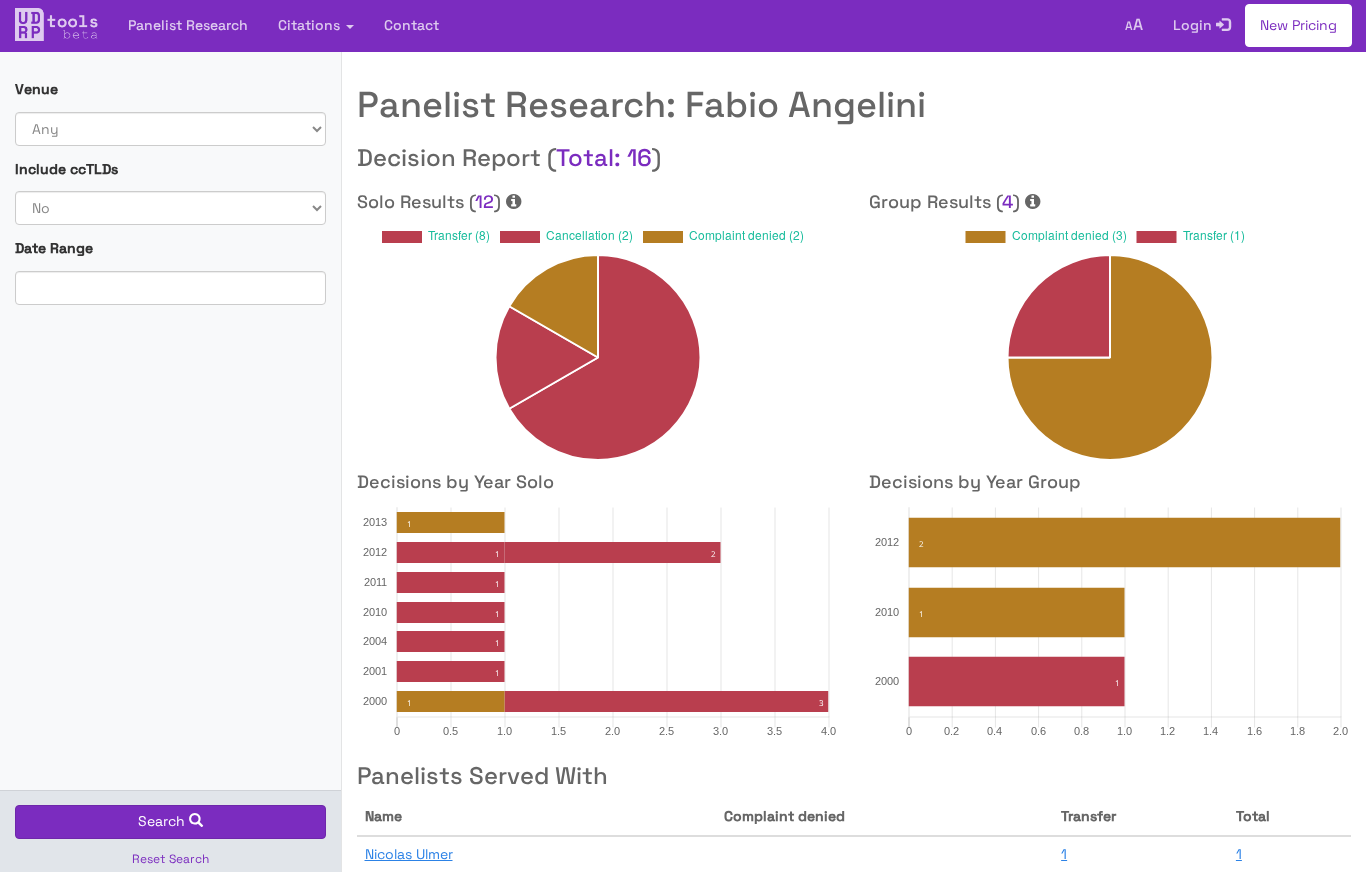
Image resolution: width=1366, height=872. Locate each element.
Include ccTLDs (66, 169)
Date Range (54, 248)
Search (163, 821)
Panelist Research (188, 25)
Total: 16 (604, 157)
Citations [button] (311, 25)
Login (1194, 25)
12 (484, 201)
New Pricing (1298, 25)
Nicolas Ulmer (409, 854)
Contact (411, 25)
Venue (36, 89)
